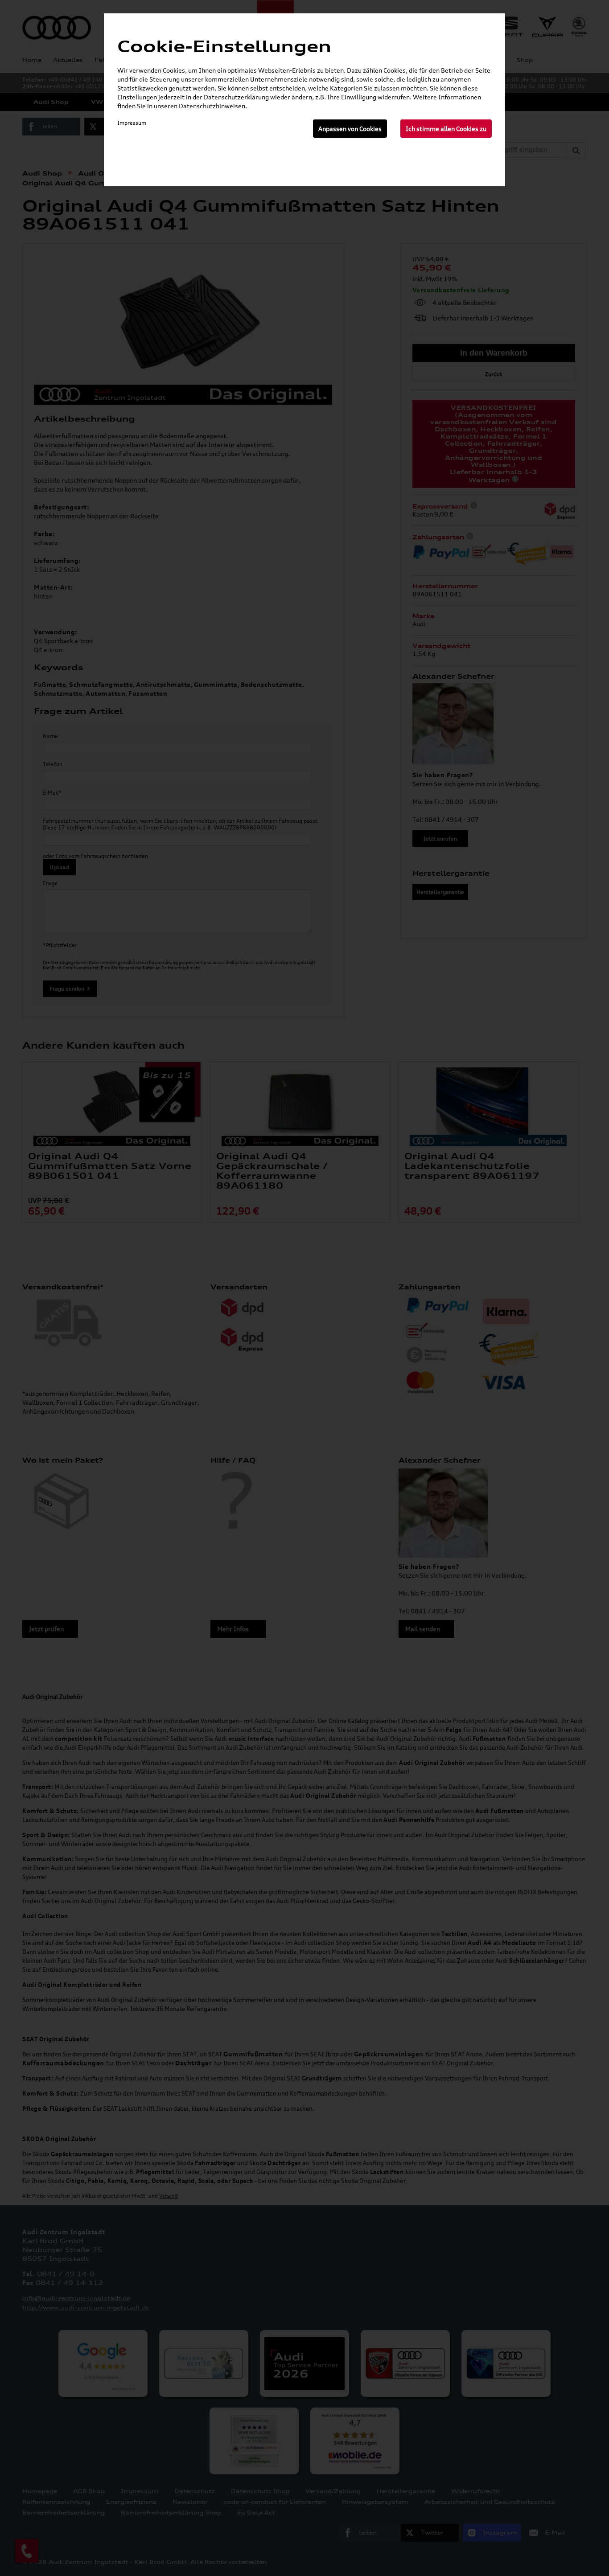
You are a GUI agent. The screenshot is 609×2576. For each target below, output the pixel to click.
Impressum (132, 123)
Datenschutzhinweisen (212, 106)
